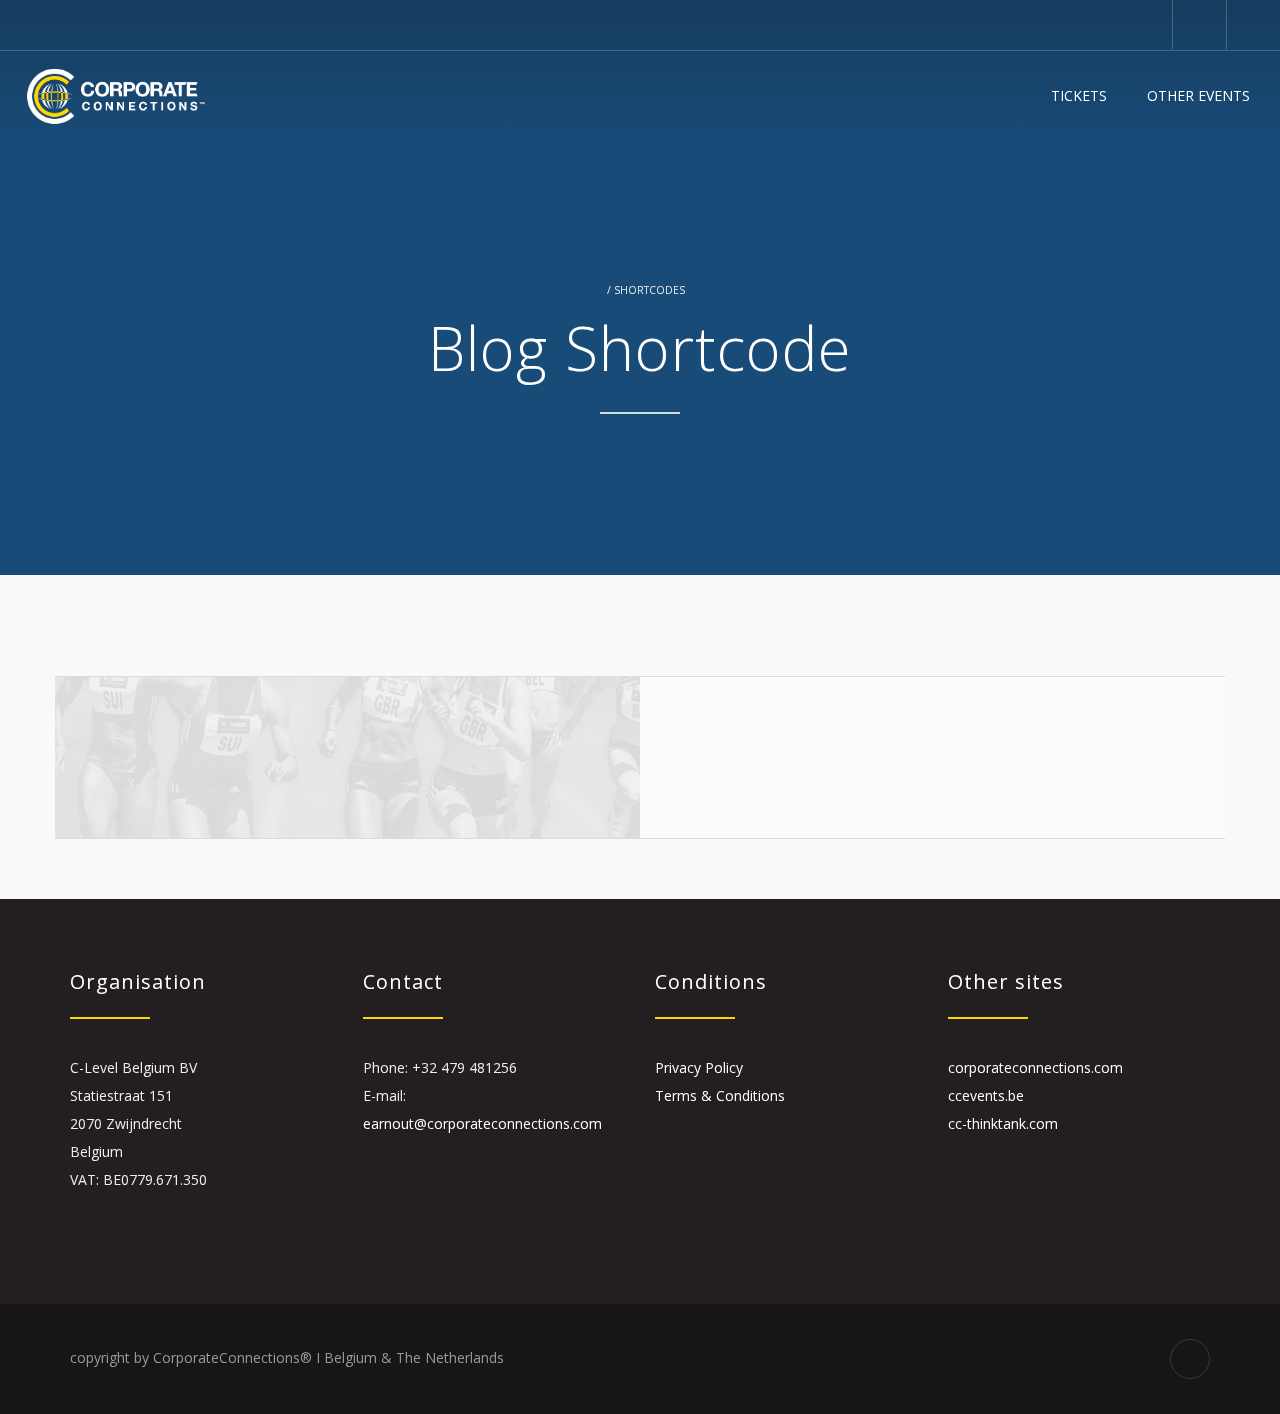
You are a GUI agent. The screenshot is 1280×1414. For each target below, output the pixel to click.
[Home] (116, 96)
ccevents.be (986, 1095)
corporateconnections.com (1035, 1067)
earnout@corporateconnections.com (482, 1123)
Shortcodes (649, 290)
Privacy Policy (699, 1067)
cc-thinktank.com (1003, 1123)
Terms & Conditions (720, 1095)
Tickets (1079, 95)
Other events (1198, 95)
